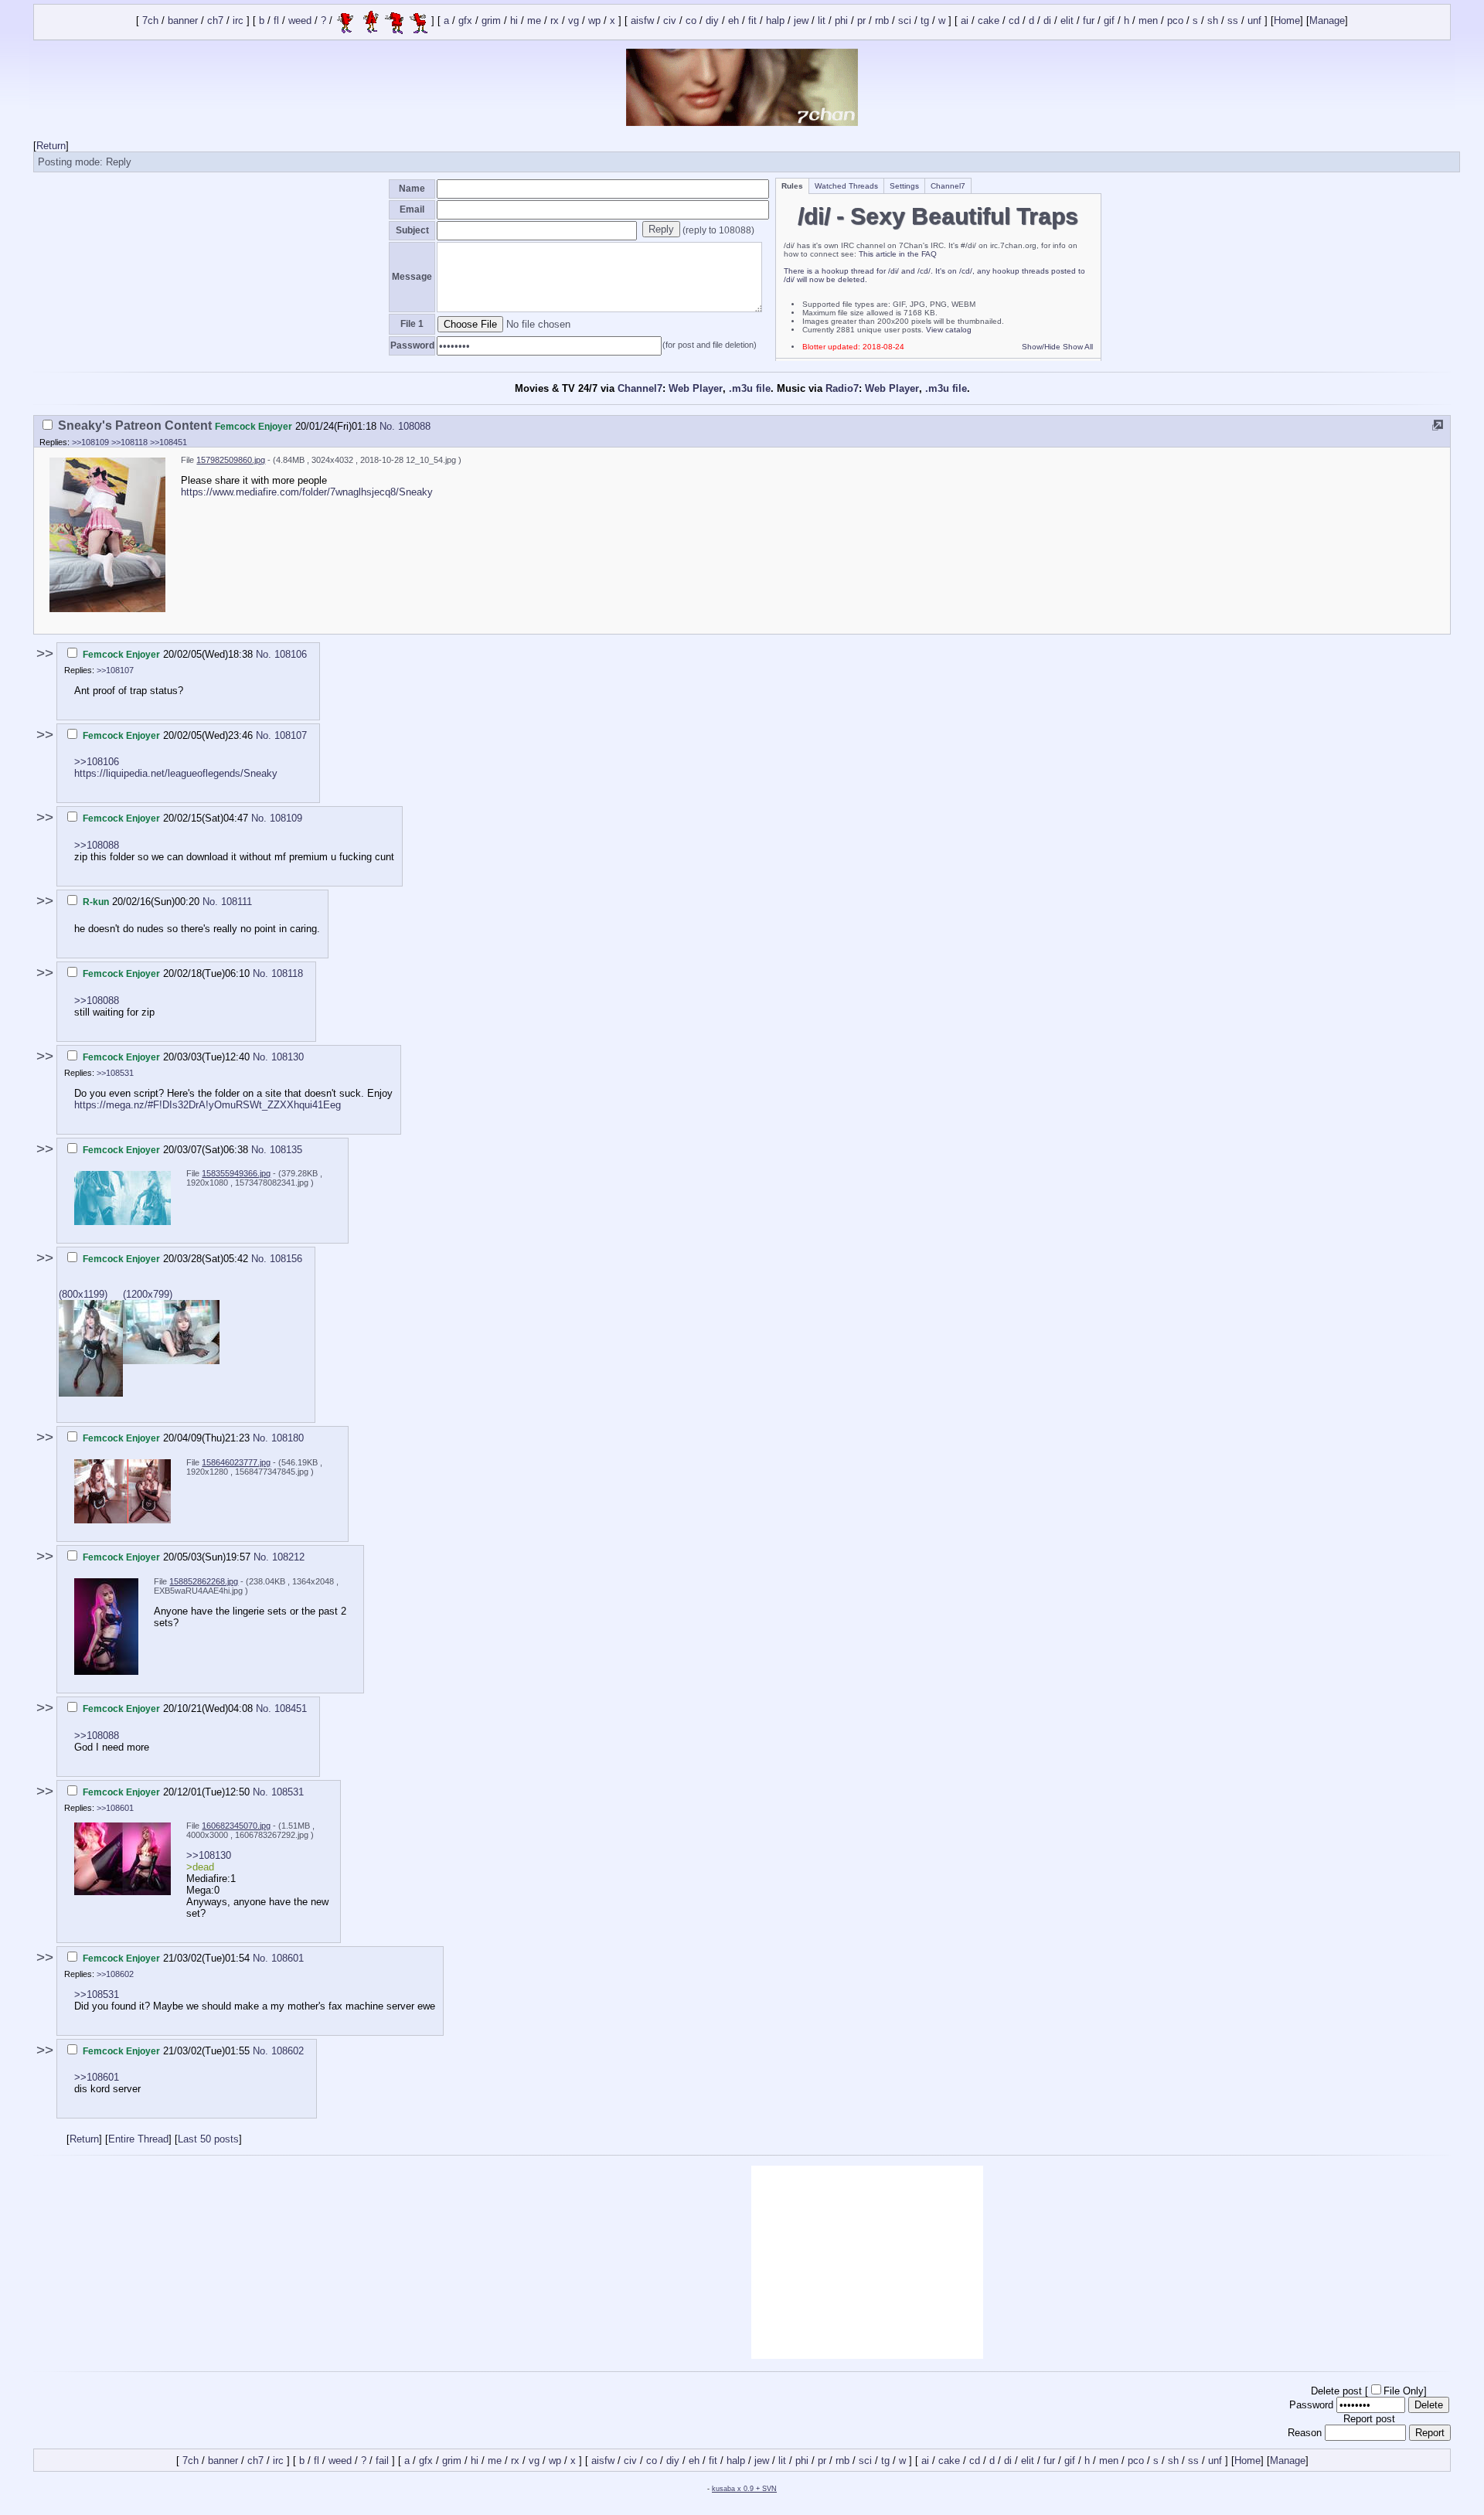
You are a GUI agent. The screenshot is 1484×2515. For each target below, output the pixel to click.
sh (1213, 21)
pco (1175, 21)
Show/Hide (1041, 347)
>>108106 (97, 762)
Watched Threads (846, 186)
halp (775, 21)
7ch (150, 21)
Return (51, 146)
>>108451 (168, 442)
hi (514, 21)
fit (752, 21)
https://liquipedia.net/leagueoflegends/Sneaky (176, 773)
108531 (288, 1792)
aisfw (642, 21)
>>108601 (115, 1808)
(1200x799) (148, 1294)
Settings (904, 186)
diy (712, 21)
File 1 (412, 324)
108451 (291, 1708)
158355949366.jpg (236, 1173)
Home (1287, 21)
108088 (414, 426)
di (1047, 21)
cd (1014, 21)
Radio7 (842, 388)
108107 (291, 735)
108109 (286, 818)
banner (183, 21)
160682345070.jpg (236, 1826)
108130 (288, 1057)
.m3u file (750, 388)
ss (1233, 21)
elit (1067, 21)
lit (822, 21)
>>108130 (209, 1855)
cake (989, 21)
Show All (1078, 347)
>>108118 (129, 442)
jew (801, 21)
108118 (287, 973)
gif (1109, 21)
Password (412, 345)
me (534, 21)
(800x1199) (83, 1294)
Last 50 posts (208, 2139)
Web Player (696, 388)
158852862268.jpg (204, 1581)
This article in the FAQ (898, 254)
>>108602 (115, 1974)
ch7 (215, 21)
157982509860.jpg (231, 460)
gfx (465, 21)
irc (238, 21)
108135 (286, 1150)
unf (1254, 21)
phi (841, 21)
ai (965, 21)
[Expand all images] (1438, 425)
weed (300, 21)
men (1148, 21)
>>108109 (90, 442)
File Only (1404, 2391)
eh (733, 21)
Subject (412, 230)
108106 (291, 654)
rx (555, 21)
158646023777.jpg (236, 1462)
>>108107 (115, 670)
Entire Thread (138, 2139)
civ (670, 21)
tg (925, 21)
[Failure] (382, 21)
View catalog (949, 330)
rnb (882, 21)
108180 (288, 1438)
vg (574, 21)
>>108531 (115, 1073)
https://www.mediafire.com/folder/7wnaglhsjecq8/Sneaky (307, 492)
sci (905, 21)
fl (276, 21)
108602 (288, 2051)
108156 (286, 1259)
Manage (1327, 21)
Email (412, 209)
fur (1089, 21)
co (691, 21)
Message (412, 277)
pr (861, 21)
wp (594, 21)
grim (491, 21)
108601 (288, 1958)
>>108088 (97, 845)
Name (412, 189)
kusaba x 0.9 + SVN (744, 2489)
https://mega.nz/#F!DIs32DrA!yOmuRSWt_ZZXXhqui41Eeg (208, 1105)
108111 (237, 902)
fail (382, 2461)
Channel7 (948, 186)
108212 (288, 1557)
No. (389, 426)
